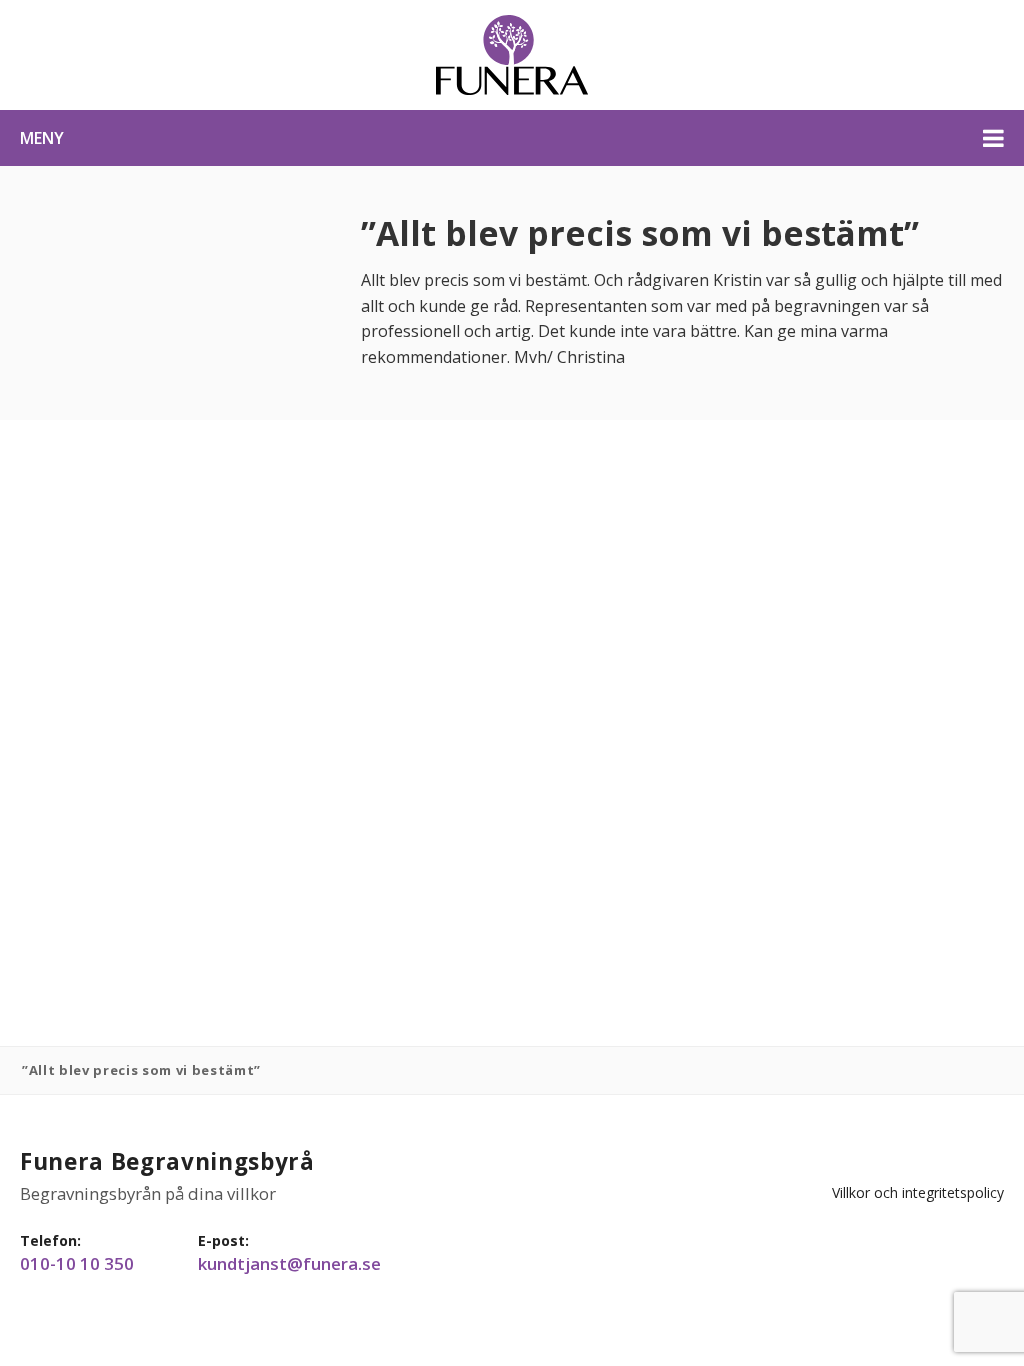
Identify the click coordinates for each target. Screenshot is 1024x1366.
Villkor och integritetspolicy (918, 1192)
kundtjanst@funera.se (289, 1264)
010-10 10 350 (77, 1264)
